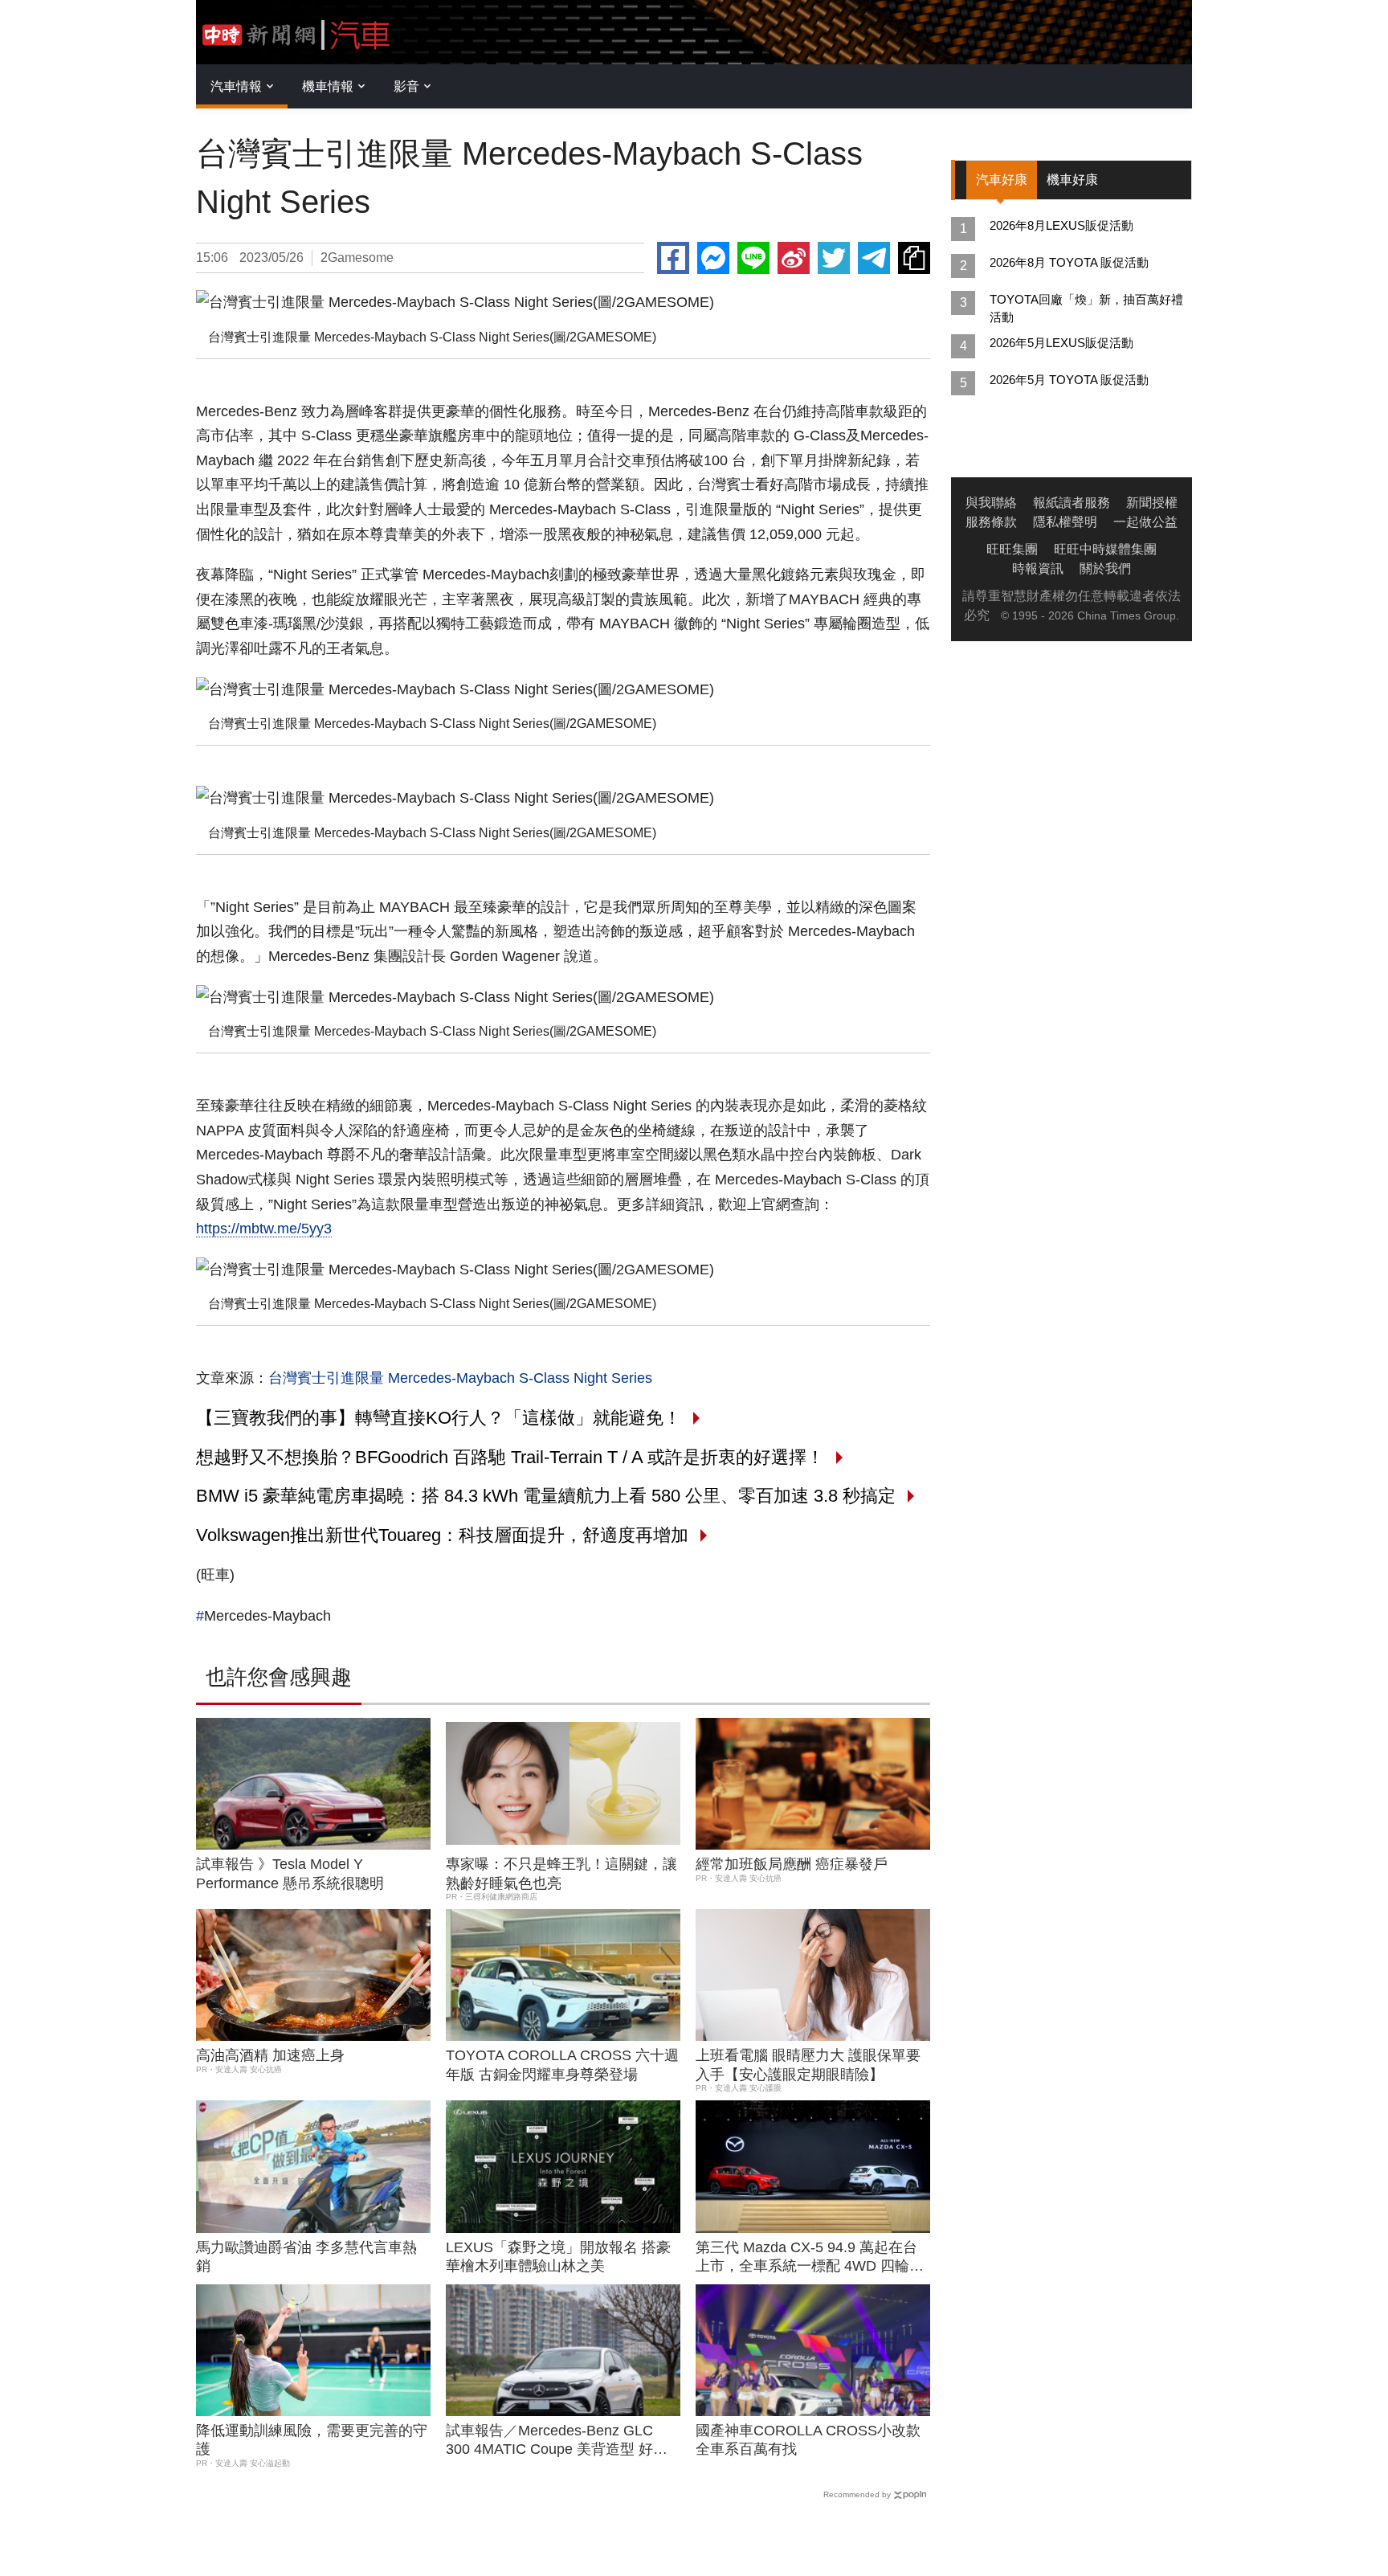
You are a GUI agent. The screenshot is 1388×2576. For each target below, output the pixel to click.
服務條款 (991, 522)
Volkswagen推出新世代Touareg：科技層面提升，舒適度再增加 (442, 1535)
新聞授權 (1152, 503)
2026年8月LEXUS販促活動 (1061, 225)
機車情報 (328, 86)
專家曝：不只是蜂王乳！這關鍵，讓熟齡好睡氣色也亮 (561, 1873)
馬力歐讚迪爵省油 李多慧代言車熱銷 (306, 2257)
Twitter (834, 258)
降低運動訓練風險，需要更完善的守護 (312, 2440)
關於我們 (1105, 568)
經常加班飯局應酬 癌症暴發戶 (792, 1864)
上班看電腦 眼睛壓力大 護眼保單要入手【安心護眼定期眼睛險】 (808, 2065)
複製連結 (914, 258)
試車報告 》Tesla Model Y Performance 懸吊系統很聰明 (290, 1873)
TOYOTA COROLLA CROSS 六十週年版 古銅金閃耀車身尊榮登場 (562, 2065)
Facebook (673, 258)
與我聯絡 (991, 503)
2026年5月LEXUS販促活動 (1061, 343)
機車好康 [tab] (1072, 180)
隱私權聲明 (1065, 522)
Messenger (713, 258)
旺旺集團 (1012, 549)
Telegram (874, 258)
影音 (406, 86)
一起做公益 (1145, 522)
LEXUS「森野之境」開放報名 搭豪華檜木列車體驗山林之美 (558, 2257)
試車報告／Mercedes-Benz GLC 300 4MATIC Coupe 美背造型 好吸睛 (557, 2441)
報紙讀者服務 (1072, 503)
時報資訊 (1038, 568)
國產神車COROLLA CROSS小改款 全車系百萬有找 (808, 2440)
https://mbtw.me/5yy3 (264, 1229)
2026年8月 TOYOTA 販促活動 (1069, 262)
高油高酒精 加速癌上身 (270, 2055)
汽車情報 (236, 86)
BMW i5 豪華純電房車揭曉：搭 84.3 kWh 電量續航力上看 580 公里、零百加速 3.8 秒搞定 (546, 1496)
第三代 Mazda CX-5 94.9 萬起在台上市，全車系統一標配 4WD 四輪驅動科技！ (810, 2258)
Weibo (794, 258)
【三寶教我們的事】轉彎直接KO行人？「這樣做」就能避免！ (439, 1418)
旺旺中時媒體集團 (1105, 549)
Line (753, 258)
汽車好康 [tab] (1002, 180)
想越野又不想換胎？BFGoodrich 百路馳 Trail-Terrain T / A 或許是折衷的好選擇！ (510, 1457)
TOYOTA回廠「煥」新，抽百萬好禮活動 (1086, 308)
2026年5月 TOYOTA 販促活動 (1069, 380)
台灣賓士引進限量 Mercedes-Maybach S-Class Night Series (460, 1378)
